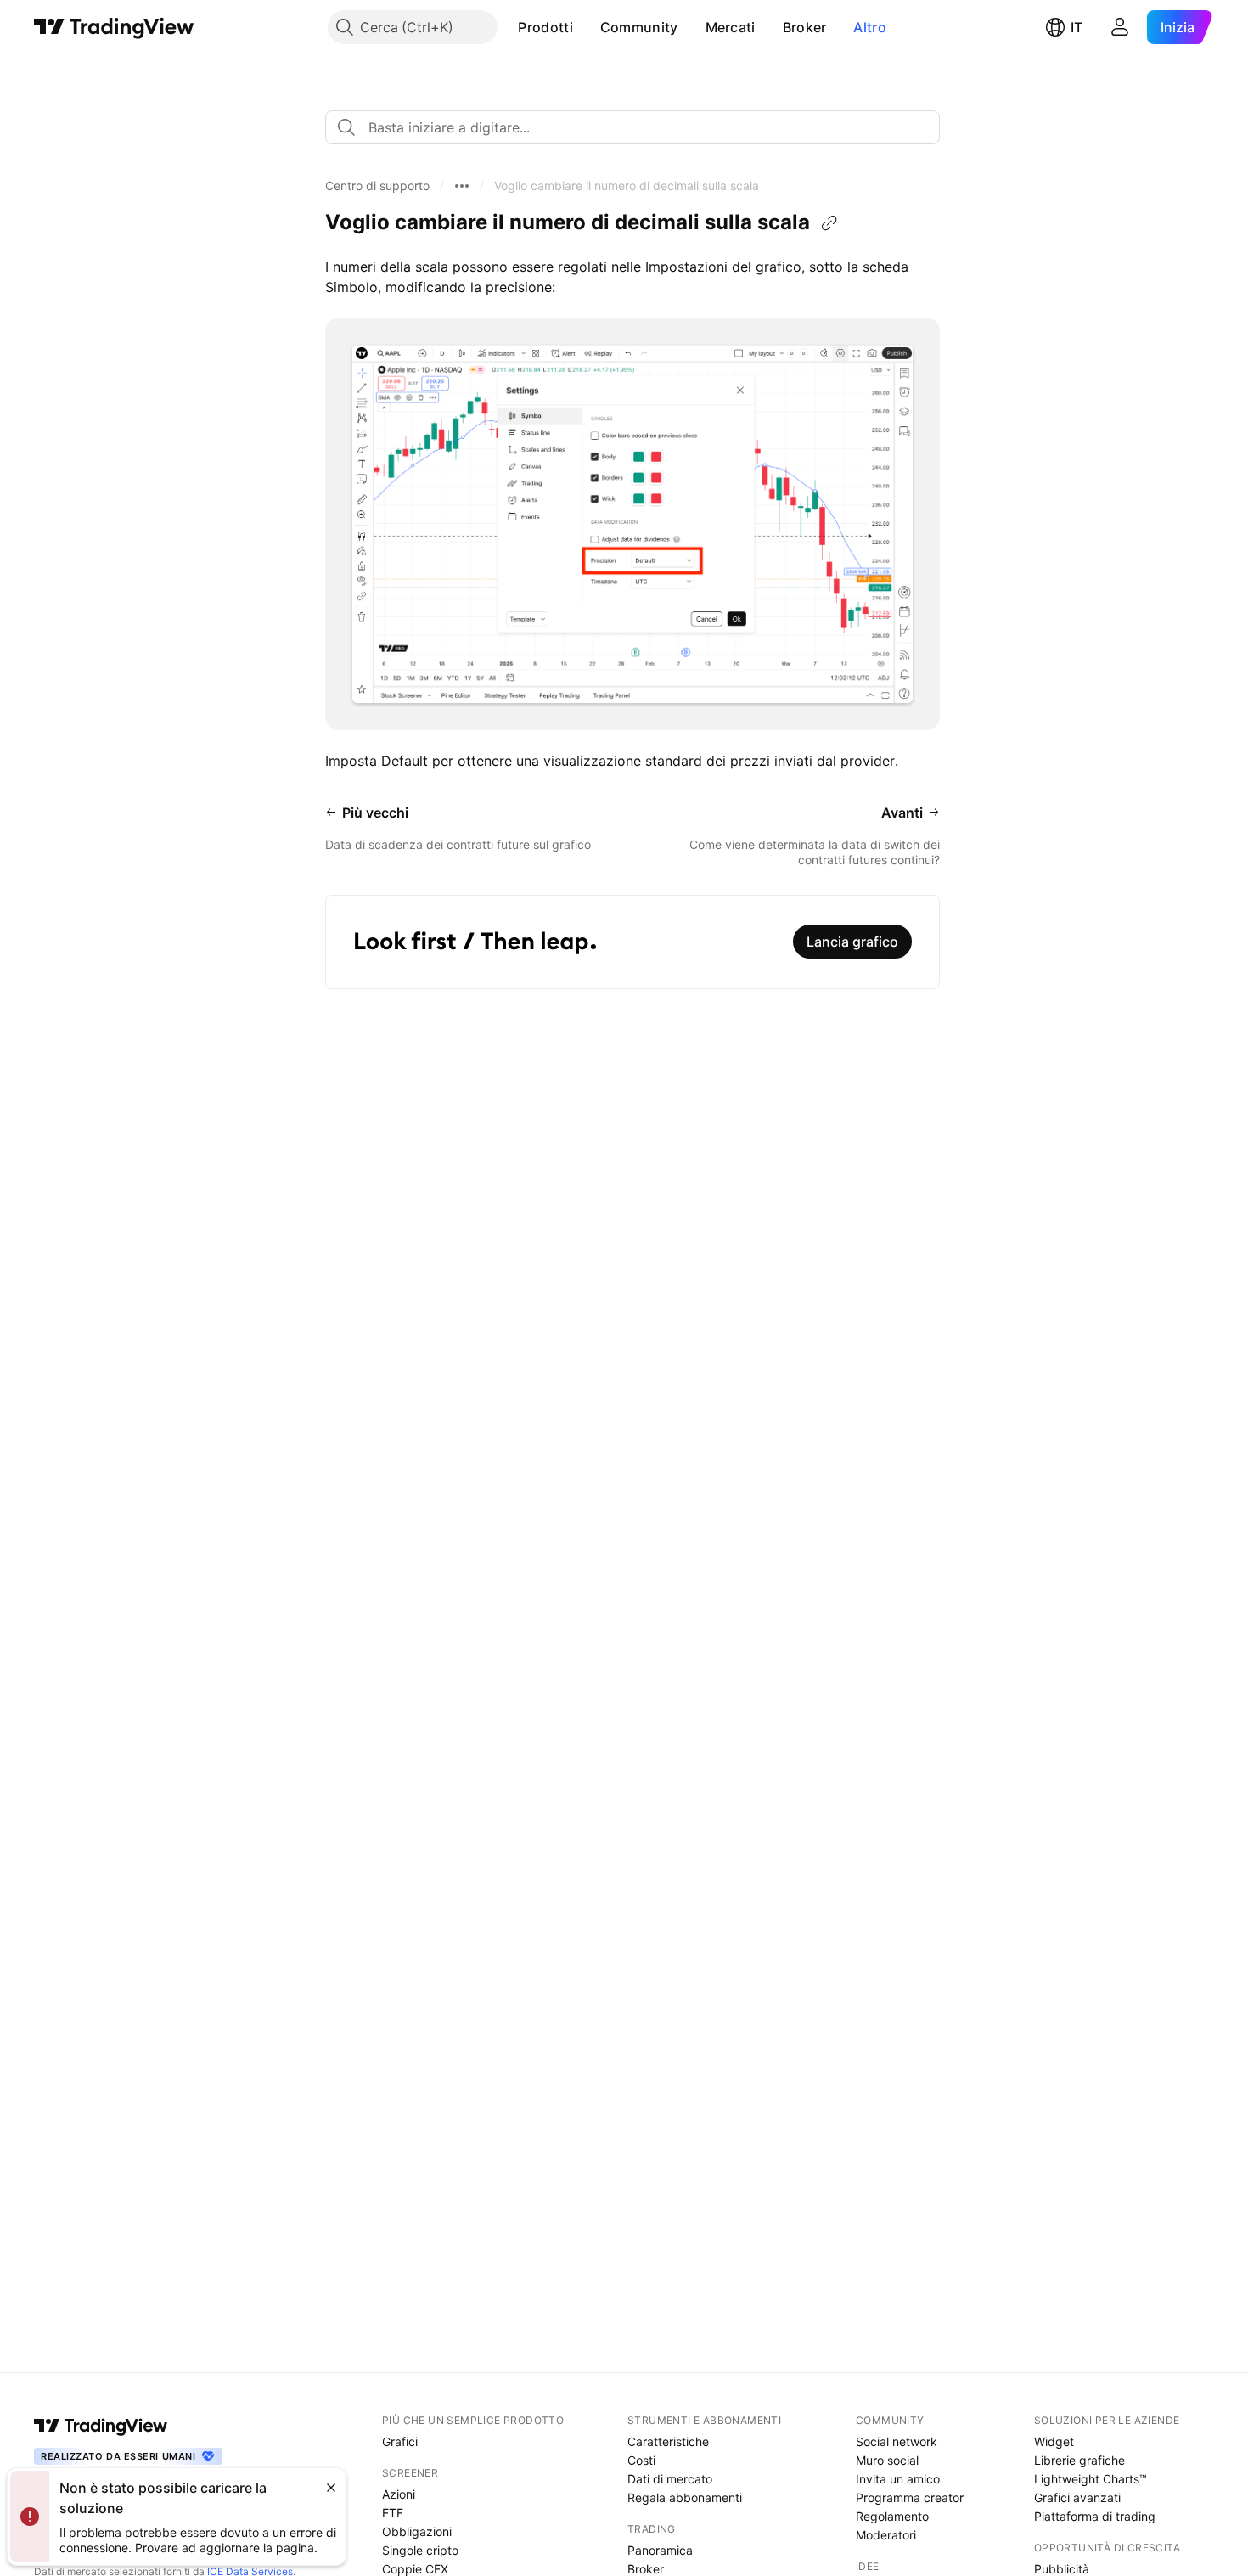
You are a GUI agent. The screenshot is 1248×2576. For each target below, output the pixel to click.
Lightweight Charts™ (1091, 2479)
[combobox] (632, 127)
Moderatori (886, 2535)
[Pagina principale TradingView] (114, 27)
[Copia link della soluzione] (829, 223)
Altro (870, 27)
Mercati (731, 27)
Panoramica (660, 2550)
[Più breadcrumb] (462, 186)
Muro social (887, 2460)
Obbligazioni (417, 2531)
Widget (1054, 2441)
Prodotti (545, 27)
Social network (897, 2441)
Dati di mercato (670, 2479)
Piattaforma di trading (1095, 2516)
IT (1077, 27)
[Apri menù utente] (1120, 27)
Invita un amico (898, 2479)
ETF (393, 2513)
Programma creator (910, 2497)
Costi (641, 2460)
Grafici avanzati (1077, 2497)
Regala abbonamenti (685, 2497)
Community (639, 27)
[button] (586, 27)
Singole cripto (420, 2550)
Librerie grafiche (1079, 2460)
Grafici (400, 2441)
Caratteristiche (668, 2441)
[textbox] (639, 127)
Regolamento (892, 2516)
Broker (805, 27)
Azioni (399, 2494)
